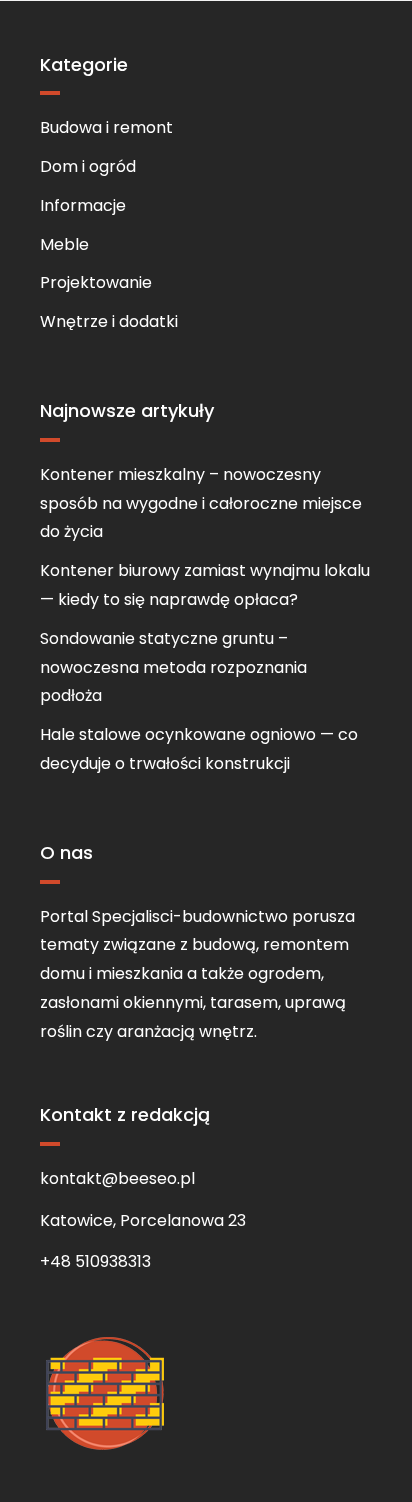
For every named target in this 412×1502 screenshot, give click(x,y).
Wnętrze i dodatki (109, 321)
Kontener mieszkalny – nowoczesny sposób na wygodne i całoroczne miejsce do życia (201, 503)
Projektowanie (96, 282)
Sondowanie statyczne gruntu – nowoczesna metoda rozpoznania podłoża (173, 667)
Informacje (83, 205)
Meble (64, 244)
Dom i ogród (88, 166)
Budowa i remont (106, 127)
